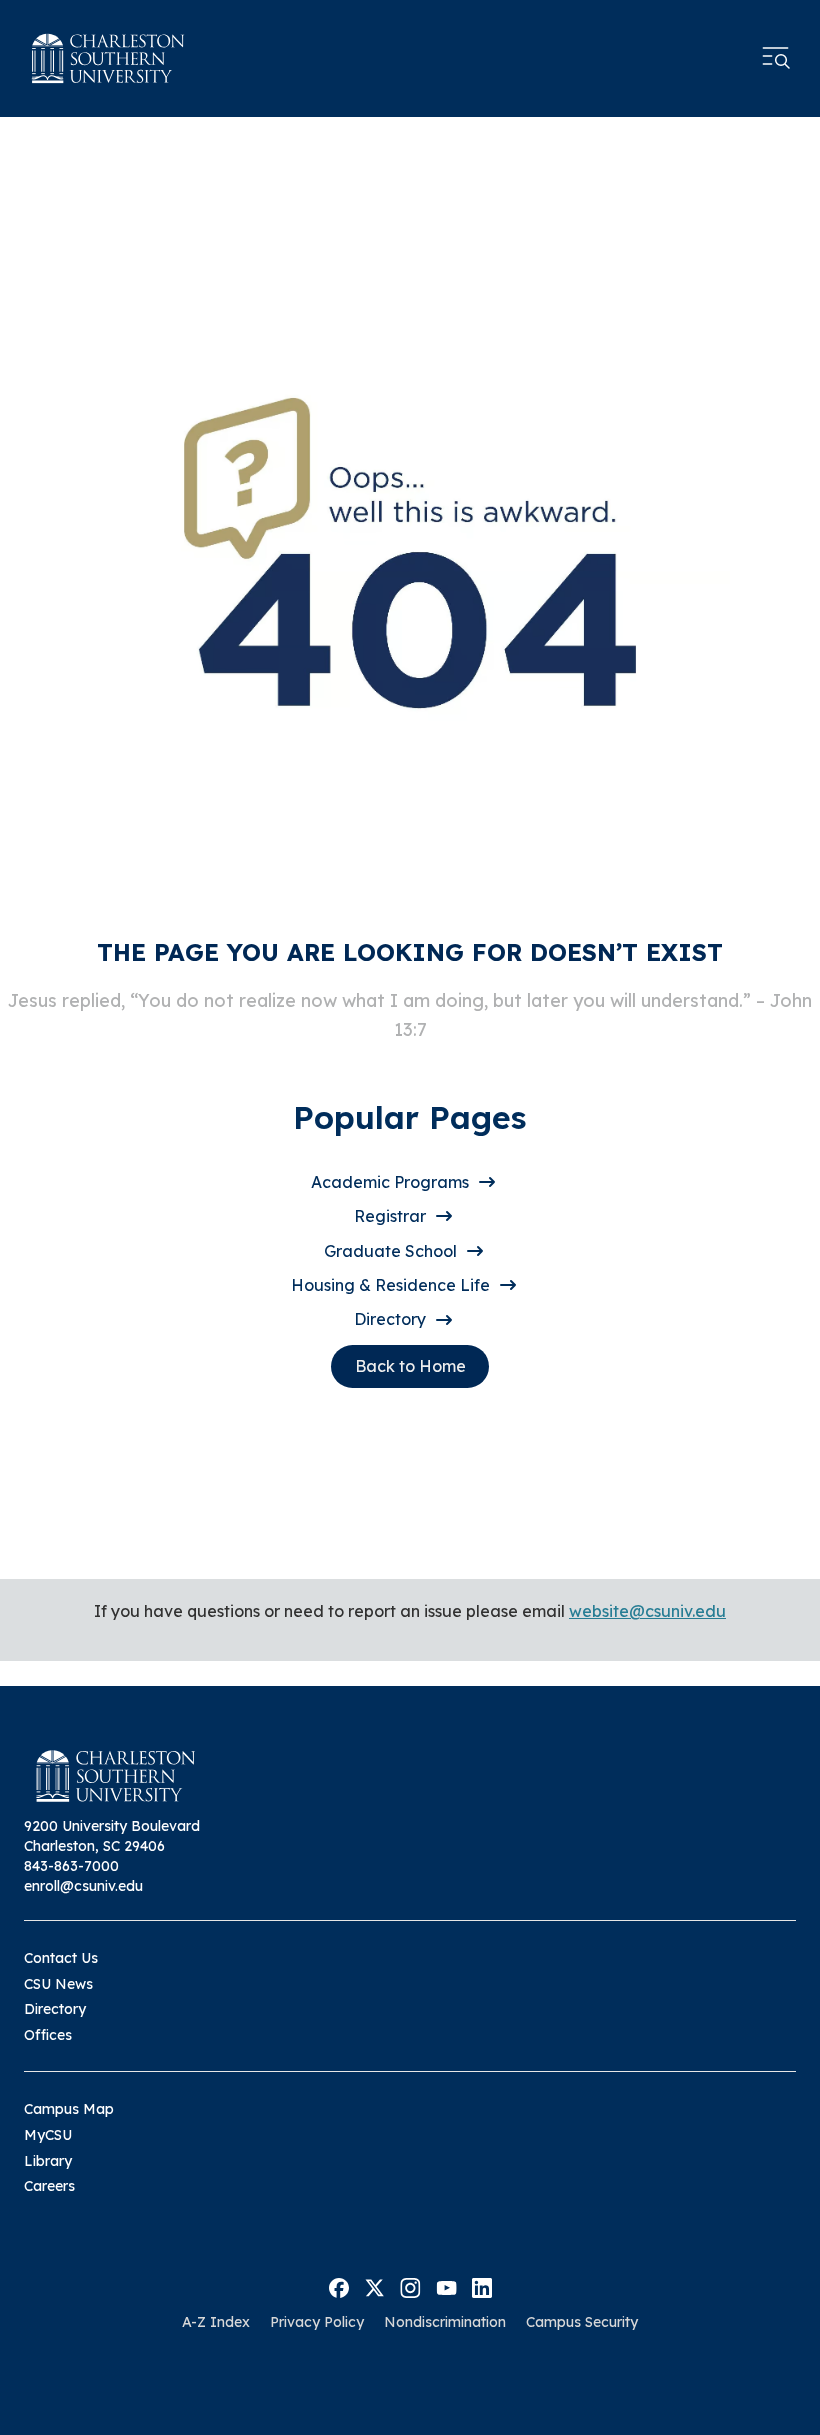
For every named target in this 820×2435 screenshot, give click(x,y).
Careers (49, 2186)
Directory (390, 1319)
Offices (48, 2035)
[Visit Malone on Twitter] (374, 2286)
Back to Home (410, 1366)
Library (48, 2161)
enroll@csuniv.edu (83, 1886)
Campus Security (582, 2322)
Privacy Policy (317, 2322)
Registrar (390, 1216)
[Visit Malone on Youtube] (446, 2286)
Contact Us (61, 1958)
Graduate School (390, 1251)
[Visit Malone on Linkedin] (482, 2286)
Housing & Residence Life (390, 1285)
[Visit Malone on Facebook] (339, 2286)
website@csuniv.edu (647, 1611)
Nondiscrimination (445, 2322)
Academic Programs (390, 1182)
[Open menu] (776, 58)
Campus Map (69, 2109)
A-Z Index (216, 2322)
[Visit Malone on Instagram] (410, 2286)
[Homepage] (108, 58)
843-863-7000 (71, 1866)
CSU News (58, 1984)
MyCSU (48, 2135)
